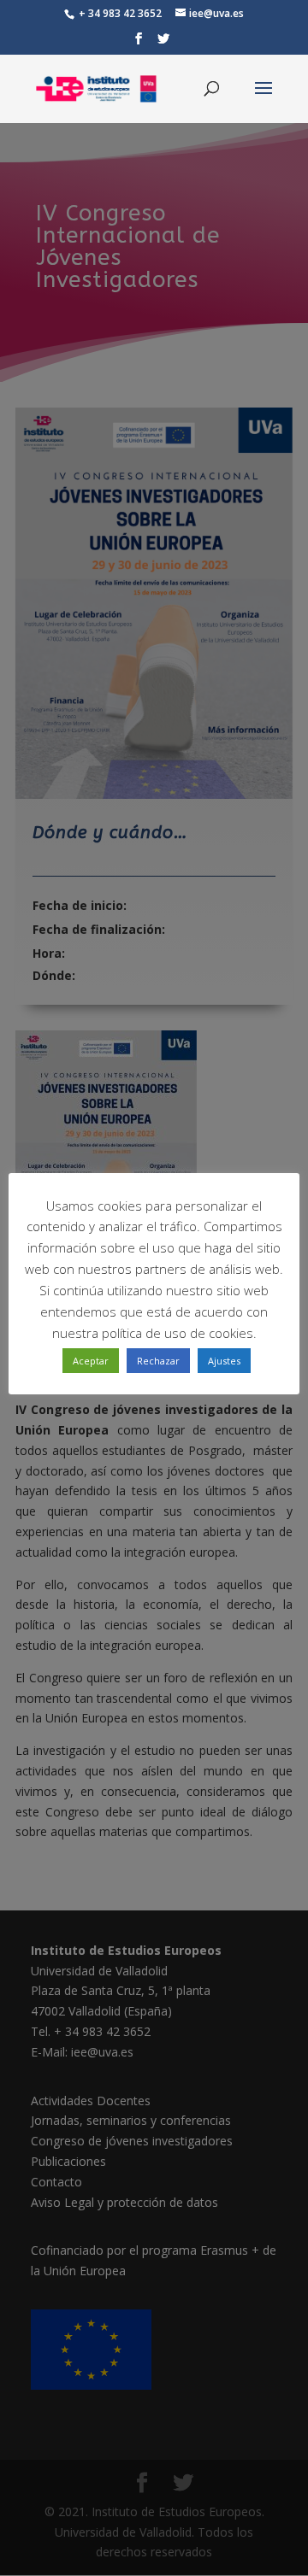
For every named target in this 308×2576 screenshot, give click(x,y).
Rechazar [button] (158, 1361)
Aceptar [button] (91, 1361)
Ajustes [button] (224, 1361)
